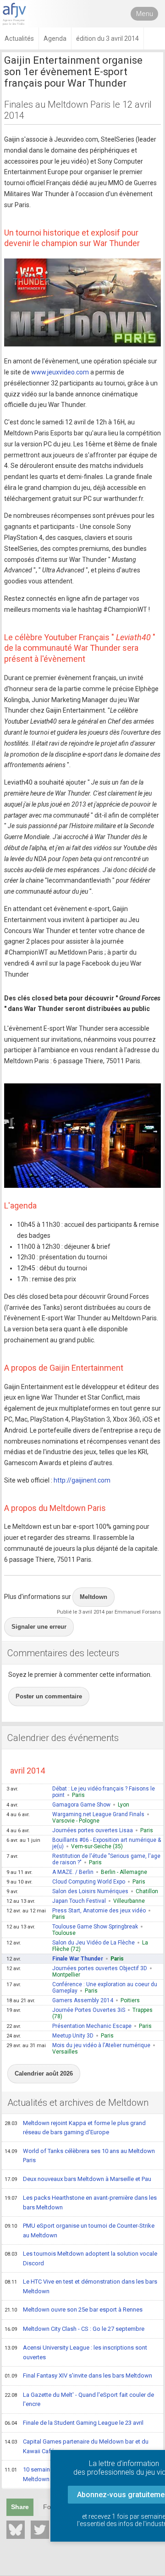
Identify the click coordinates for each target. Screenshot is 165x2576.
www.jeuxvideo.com (60, 372)
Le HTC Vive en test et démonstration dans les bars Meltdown (81, 2286)
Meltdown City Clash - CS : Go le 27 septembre (74, 2329)
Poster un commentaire (49, 1696)
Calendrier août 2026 (44, 2073)
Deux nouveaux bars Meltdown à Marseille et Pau (78, 2179)
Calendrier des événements (63, 1738)
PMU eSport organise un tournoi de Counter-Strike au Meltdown (80, 2230)
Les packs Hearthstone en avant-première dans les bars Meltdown (81, 2203)
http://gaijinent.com (82, 1480)
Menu (145, 14)
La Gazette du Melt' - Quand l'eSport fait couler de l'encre (79, 2400)
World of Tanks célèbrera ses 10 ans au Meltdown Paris (80, 2156)
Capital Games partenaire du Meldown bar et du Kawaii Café (77, 2446)
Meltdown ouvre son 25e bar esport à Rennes (74, 2310)
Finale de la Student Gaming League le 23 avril (74, 2423)
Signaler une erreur (39, 1627)
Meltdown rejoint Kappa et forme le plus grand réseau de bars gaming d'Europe (75, 2128)
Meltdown (93, 1597)
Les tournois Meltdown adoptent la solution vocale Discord (81, 2258)
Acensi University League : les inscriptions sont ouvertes (76, 2352)
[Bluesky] (16, 2530)
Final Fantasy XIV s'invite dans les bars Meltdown (78, 2376)
